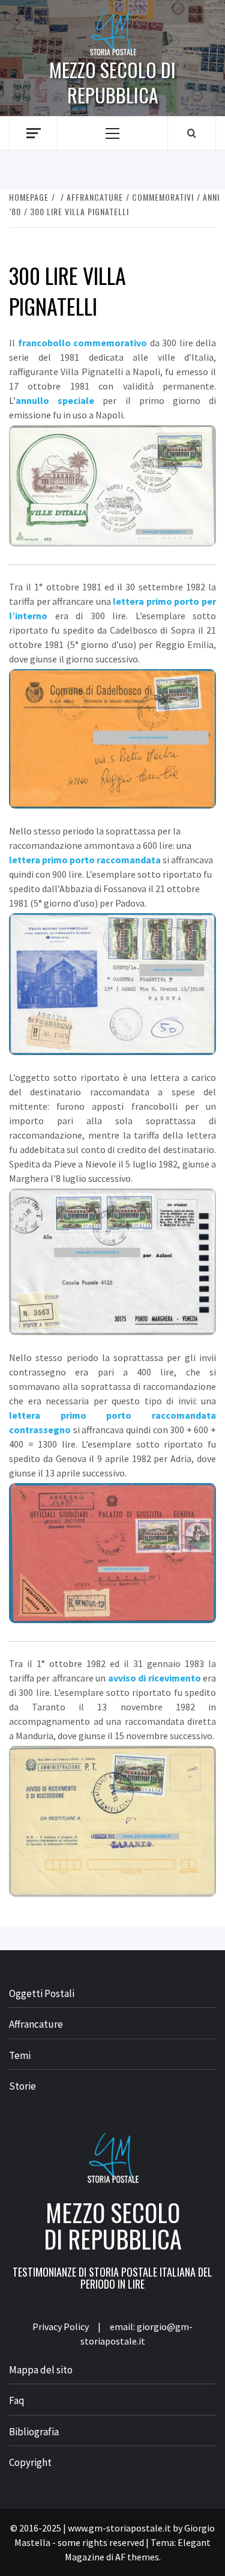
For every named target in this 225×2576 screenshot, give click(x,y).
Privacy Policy (61, 2327)
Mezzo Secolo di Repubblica (112, 82)
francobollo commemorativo (83, 343)
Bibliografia (34, 2432)
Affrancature (36, 2024)
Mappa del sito (41, 2370)
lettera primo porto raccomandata (85, 860)
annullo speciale (55, 400)
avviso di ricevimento (154, 1678)
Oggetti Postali (42, 1993)
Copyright (30, 2462)
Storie (22, 2086)
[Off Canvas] (33, 133)
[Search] (192, 133)
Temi (20, 2055)
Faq (17, 2400)
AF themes (137, 2557)
